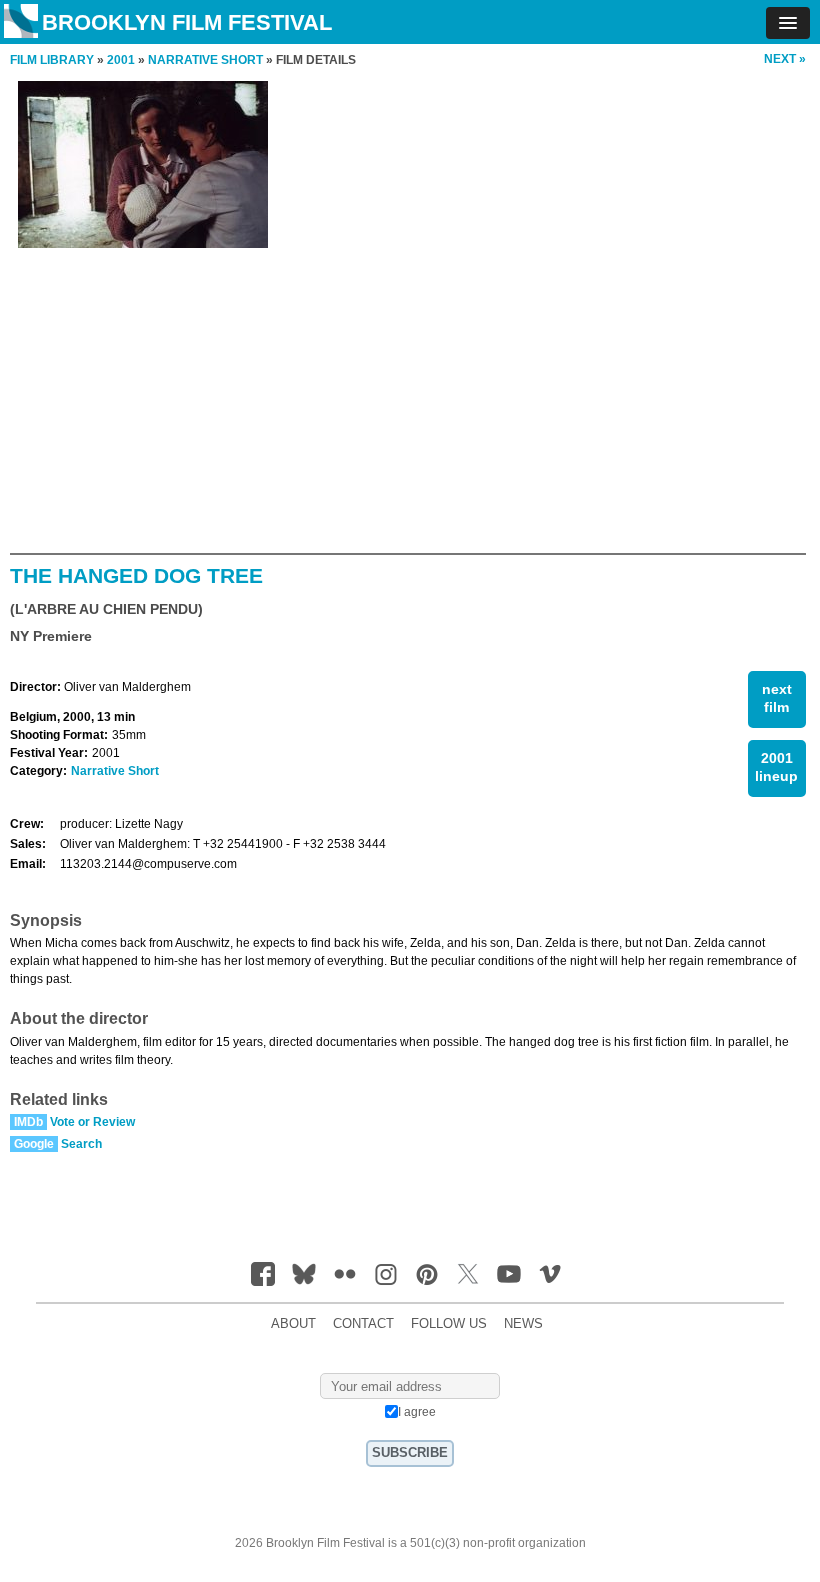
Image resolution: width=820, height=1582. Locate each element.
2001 (121, 60)
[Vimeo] (550, 1274)
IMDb (28, 1122)
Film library (52, 60)
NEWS (523, 1324)
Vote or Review (92, 1122)
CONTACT (363, 1324)
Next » (785, 59)
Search (81, 1144)
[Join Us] (263, 1274)
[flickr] (345, 1274)
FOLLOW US (449, 1324)
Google (34, 1144)
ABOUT (293, 1324)
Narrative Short (115, 771)
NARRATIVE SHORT (205, 60)
